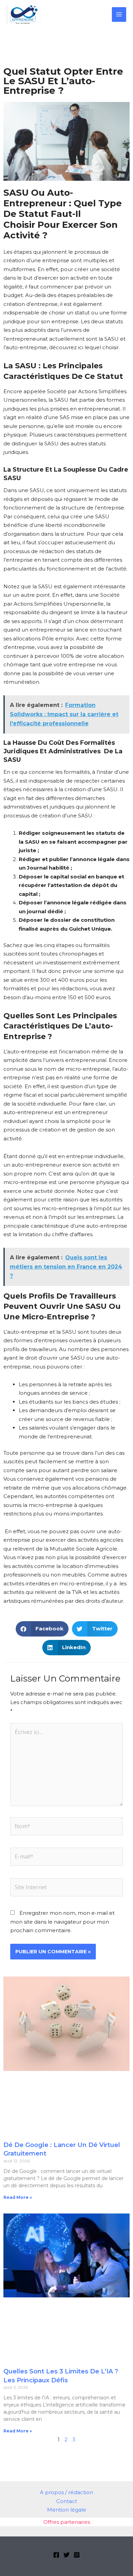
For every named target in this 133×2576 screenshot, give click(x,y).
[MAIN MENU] (119, 14)
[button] (42, 1629)
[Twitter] (66, 2555)
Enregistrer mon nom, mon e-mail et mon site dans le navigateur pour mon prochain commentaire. (62, 1922)
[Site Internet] (66, 1888)
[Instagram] (77, 2555)
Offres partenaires (67, 2522)
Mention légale (67, 2510)
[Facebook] (56, 2555)
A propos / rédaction (66, 2492)
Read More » (18, 2197)
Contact (67, 2501)
